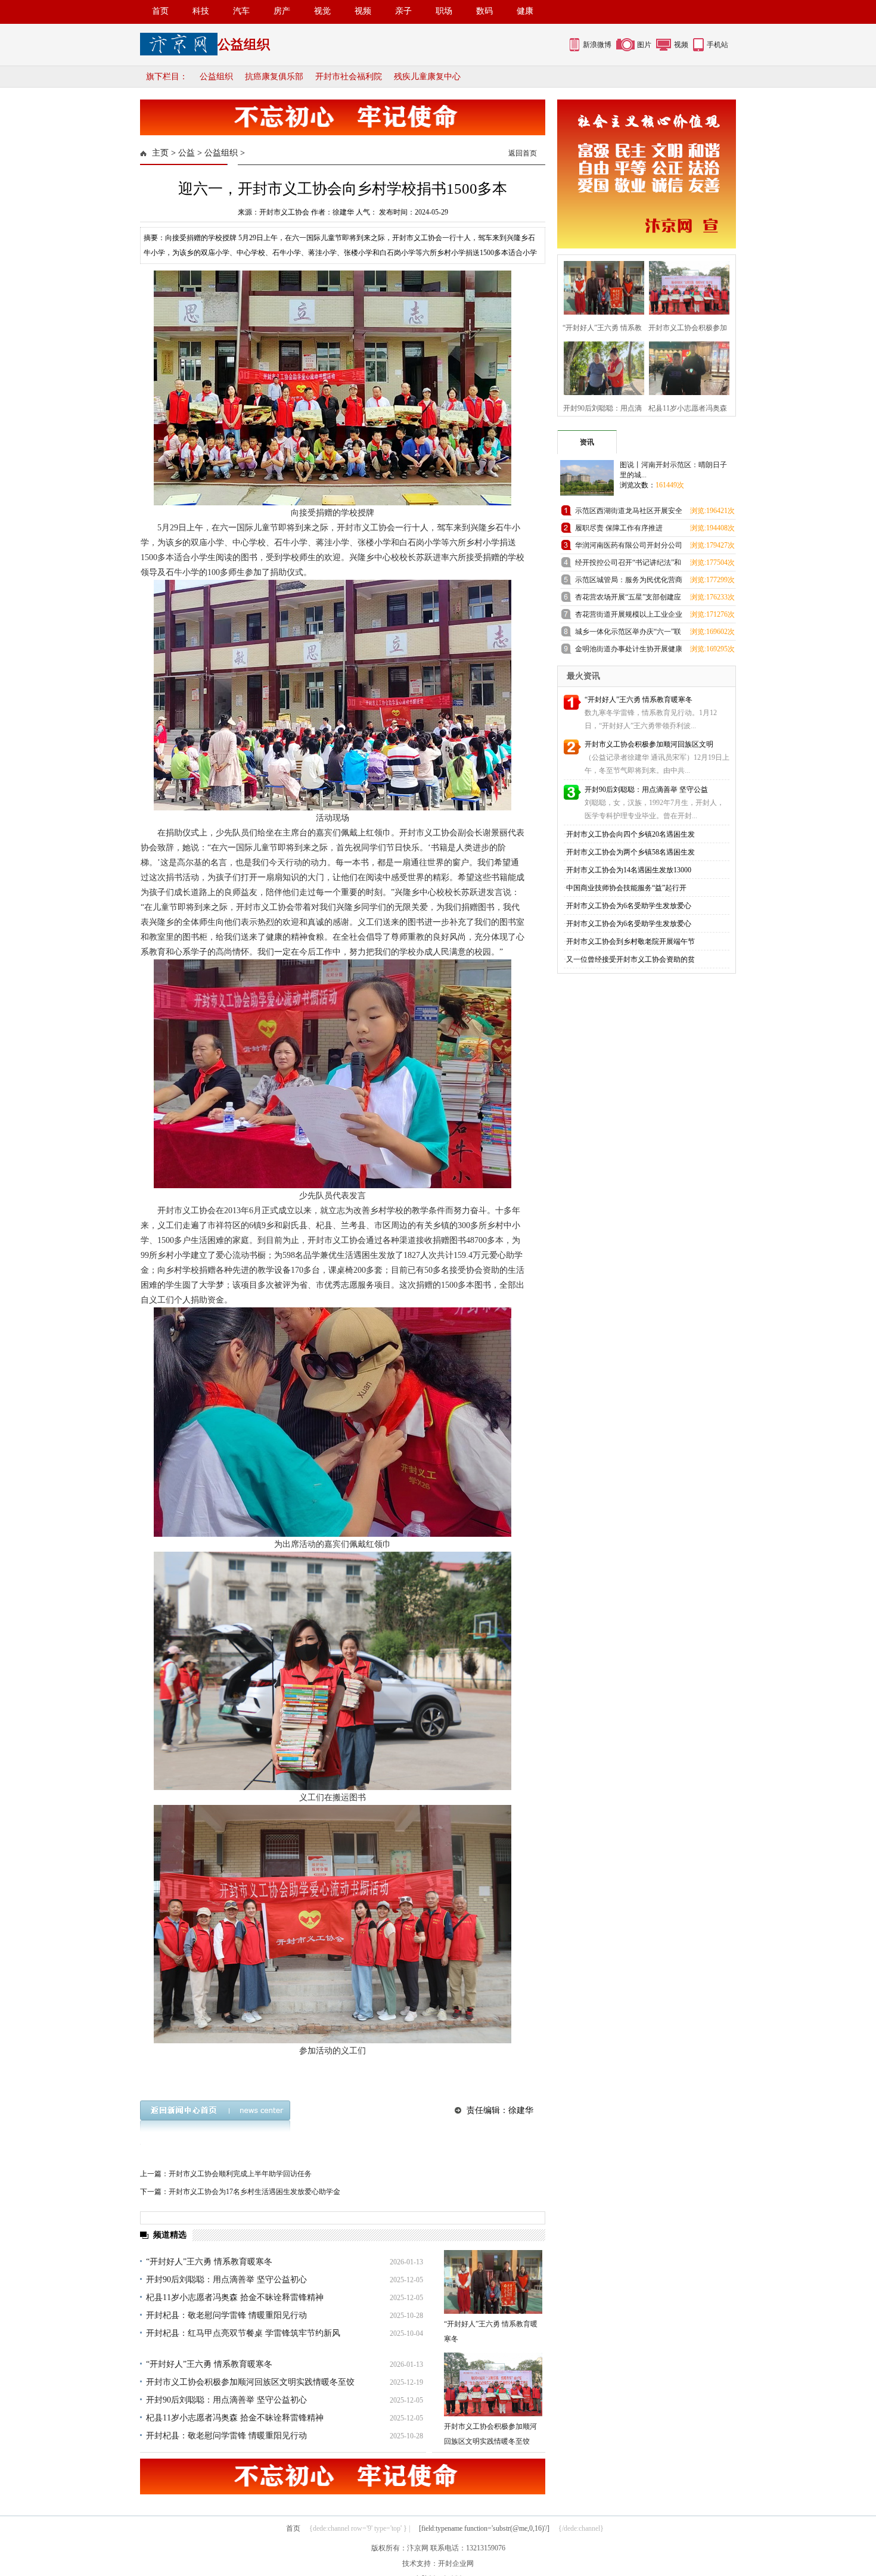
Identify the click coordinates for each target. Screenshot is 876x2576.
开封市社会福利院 (349, 77)
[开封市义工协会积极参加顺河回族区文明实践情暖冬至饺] (493, 2384)
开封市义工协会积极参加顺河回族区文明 (649, 744)
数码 (484, 11)
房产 (282, 11)
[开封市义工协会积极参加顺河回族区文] (686, 286)
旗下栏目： (167, 77)
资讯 (587, 442)
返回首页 (523, 153)
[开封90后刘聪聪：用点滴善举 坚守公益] (600, 367)
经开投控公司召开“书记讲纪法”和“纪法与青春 (628, 565)
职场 (444, 11)
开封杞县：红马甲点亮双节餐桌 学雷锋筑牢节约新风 (243, 2333)
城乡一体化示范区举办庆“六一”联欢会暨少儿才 (628, 634)
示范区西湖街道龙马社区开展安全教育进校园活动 (629, 513)
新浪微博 (597, 45)
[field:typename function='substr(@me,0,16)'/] (484, 2528)
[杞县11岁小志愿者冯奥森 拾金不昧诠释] (686, 367)
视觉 (322, 11)
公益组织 (216, 77)
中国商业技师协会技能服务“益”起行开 (626, 888)
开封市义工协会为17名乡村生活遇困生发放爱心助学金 (254, 2192)
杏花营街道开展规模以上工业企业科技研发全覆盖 (629, 616)
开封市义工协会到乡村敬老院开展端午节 (630, 941)
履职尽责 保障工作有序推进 (619, 528)
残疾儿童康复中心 (427, 77)
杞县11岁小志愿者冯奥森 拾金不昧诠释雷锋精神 (235, 2297)
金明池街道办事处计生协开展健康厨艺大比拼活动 (629, 651)
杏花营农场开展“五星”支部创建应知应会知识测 (628, 599)
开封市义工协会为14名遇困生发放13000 (629, 870)
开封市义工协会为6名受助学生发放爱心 (629, 906)
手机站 (717, 45)
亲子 (403, 11)
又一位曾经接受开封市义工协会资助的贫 (630, 959)
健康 (525, 11)
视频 (363, 11)
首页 (160, 11)
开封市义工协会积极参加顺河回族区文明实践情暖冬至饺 (250, 2382)
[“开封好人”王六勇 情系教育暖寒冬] (493, 2282)
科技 (201, 11)
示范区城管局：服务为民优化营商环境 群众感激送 (629, 582)
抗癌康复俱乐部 (274, 77)
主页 (160, 153)
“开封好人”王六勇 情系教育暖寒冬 (209, 2262)
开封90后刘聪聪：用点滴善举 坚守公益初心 (226, 2280)
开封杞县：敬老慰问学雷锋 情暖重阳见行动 (226, 2315)
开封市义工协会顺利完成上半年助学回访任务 (240, 2174)
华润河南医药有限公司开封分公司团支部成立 (629, 547)
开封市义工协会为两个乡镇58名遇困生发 (630, 852)
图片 (644, 45)
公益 (187, 153)
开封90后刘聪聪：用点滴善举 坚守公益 (646, 790)
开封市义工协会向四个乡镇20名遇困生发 (630, 834)
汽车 (241, 11)
